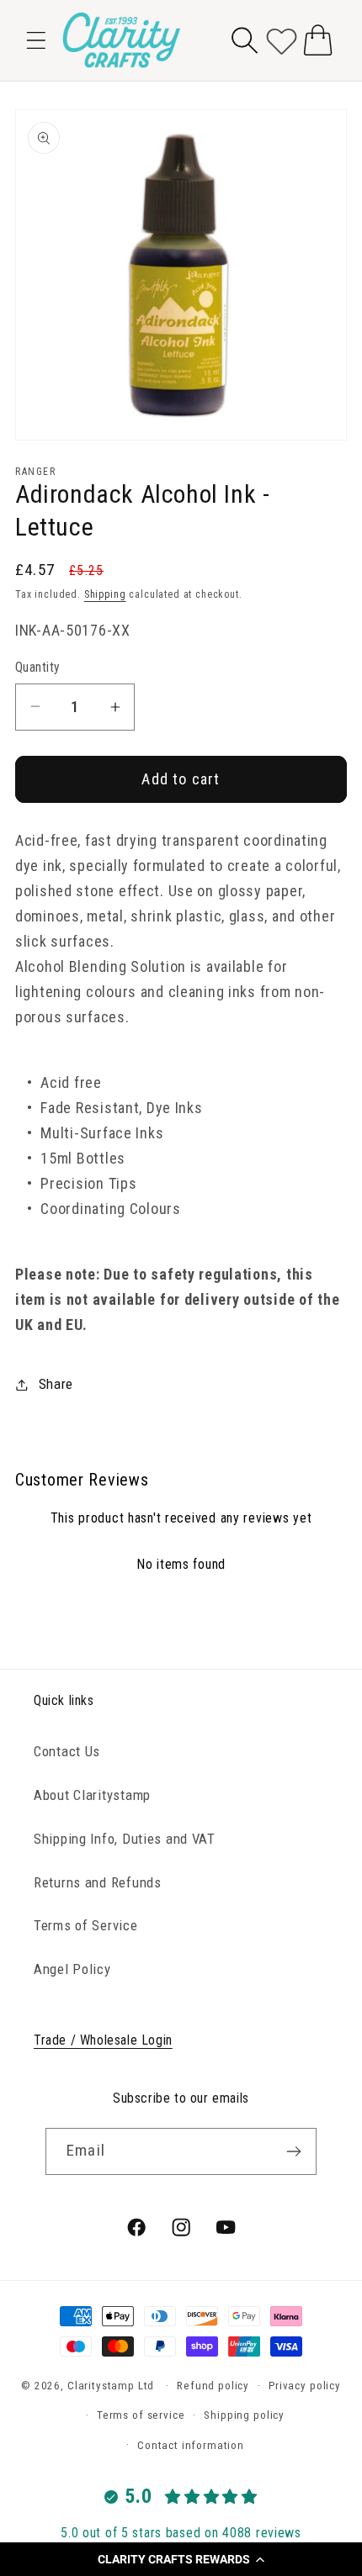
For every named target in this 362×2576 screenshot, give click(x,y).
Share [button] (56, 1384)
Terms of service (141, 2415)
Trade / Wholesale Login (103, 2040)
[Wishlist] (282, 40)
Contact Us (67, 1751)
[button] (181, 2559)
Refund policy (213, 2386)
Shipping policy (244, 2415)
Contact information (191, 2445)
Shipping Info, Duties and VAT (125, 1839)
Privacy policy (305, 2386)
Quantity (38, 668)
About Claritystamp (92, 1795)
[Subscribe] (293, 2151)
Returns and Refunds (98, 1882)
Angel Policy (72, 1969)
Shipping (105, 594)
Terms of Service (86, 1925)
